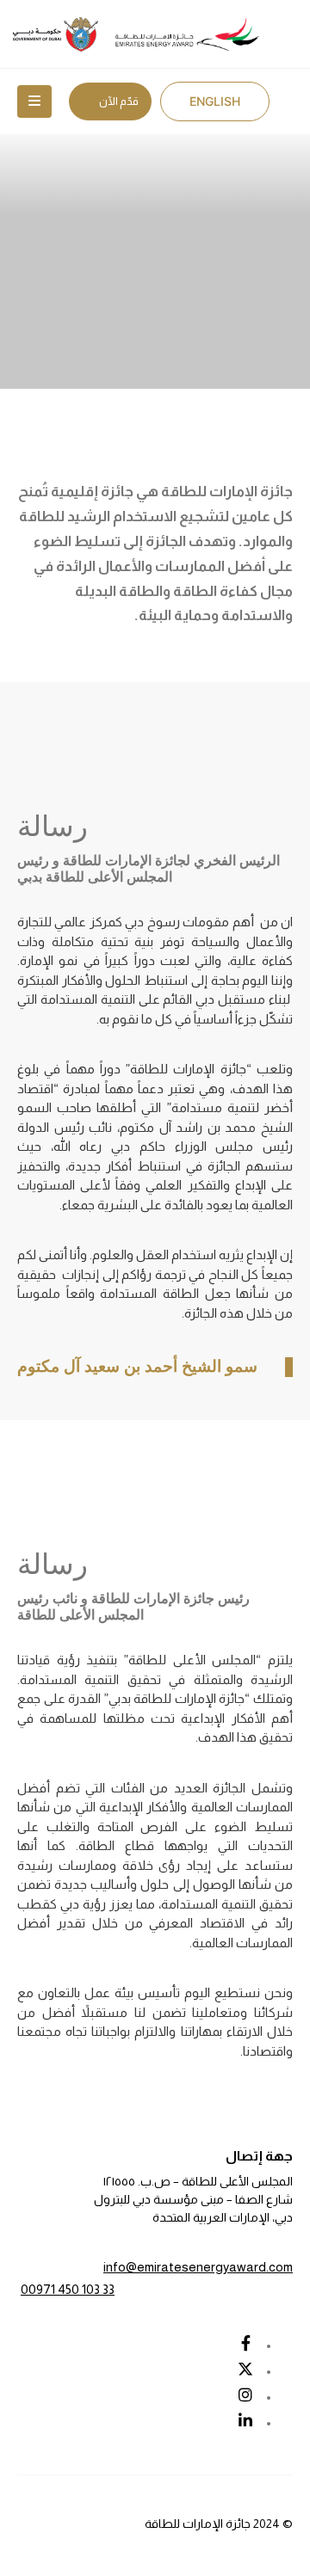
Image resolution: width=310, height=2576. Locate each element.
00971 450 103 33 (68, 2289)
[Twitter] (245, 2369)
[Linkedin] (245, 2420)
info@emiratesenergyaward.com (198, 2267)
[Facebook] (245, 2343)
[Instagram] (245, 2395)
